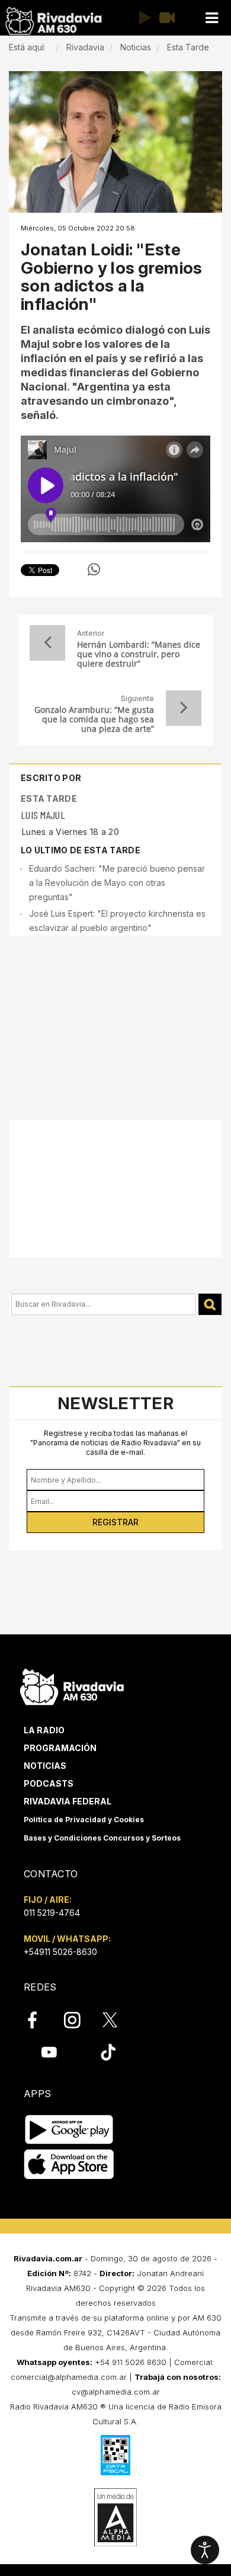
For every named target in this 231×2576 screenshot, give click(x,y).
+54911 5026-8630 (60, 1952)
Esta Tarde (49, 799)
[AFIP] (115, 2455)
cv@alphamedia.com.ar (116, 2392)
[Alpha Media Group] (115, 2517)
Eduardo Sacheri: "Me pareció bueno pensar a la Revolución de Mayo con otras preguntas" (117, 883)
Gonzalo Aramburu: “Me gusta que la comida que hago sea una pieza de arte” (94, 719)
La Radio (44, 1730)
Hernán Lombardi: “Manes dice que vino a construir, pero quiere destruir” (139, 654)
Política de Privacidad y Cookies (84, 1820)
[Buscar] (210, 1305)
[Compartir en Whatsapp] (94, 569)
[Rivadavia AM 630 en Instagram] (79, 2020)
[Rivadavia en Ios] (69, 2164)
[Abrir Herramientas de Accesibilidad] (205, 2550)
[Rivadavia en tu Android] (69, 2129)
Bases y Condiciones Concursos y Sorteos (102, 1838)
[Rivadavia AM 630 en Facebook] (39, 2020)
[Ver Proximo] (184, 708)
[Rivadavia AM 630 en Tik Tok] (108, 2052)
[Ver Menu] (211, 18)
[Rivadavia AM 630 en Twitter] (118, 2019)
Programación (60, 1748)
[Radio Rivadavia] (72, 1686)
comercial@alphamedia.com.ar (69, 2377)
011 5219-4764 (52, 1913)
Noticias (45, 1766)
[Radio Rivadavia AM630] (53, 21)
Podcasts (49, 1783)
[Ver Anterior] (47, 643)
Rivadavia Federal (68, 1801)
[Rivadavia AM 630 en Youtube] (49, 2052)
